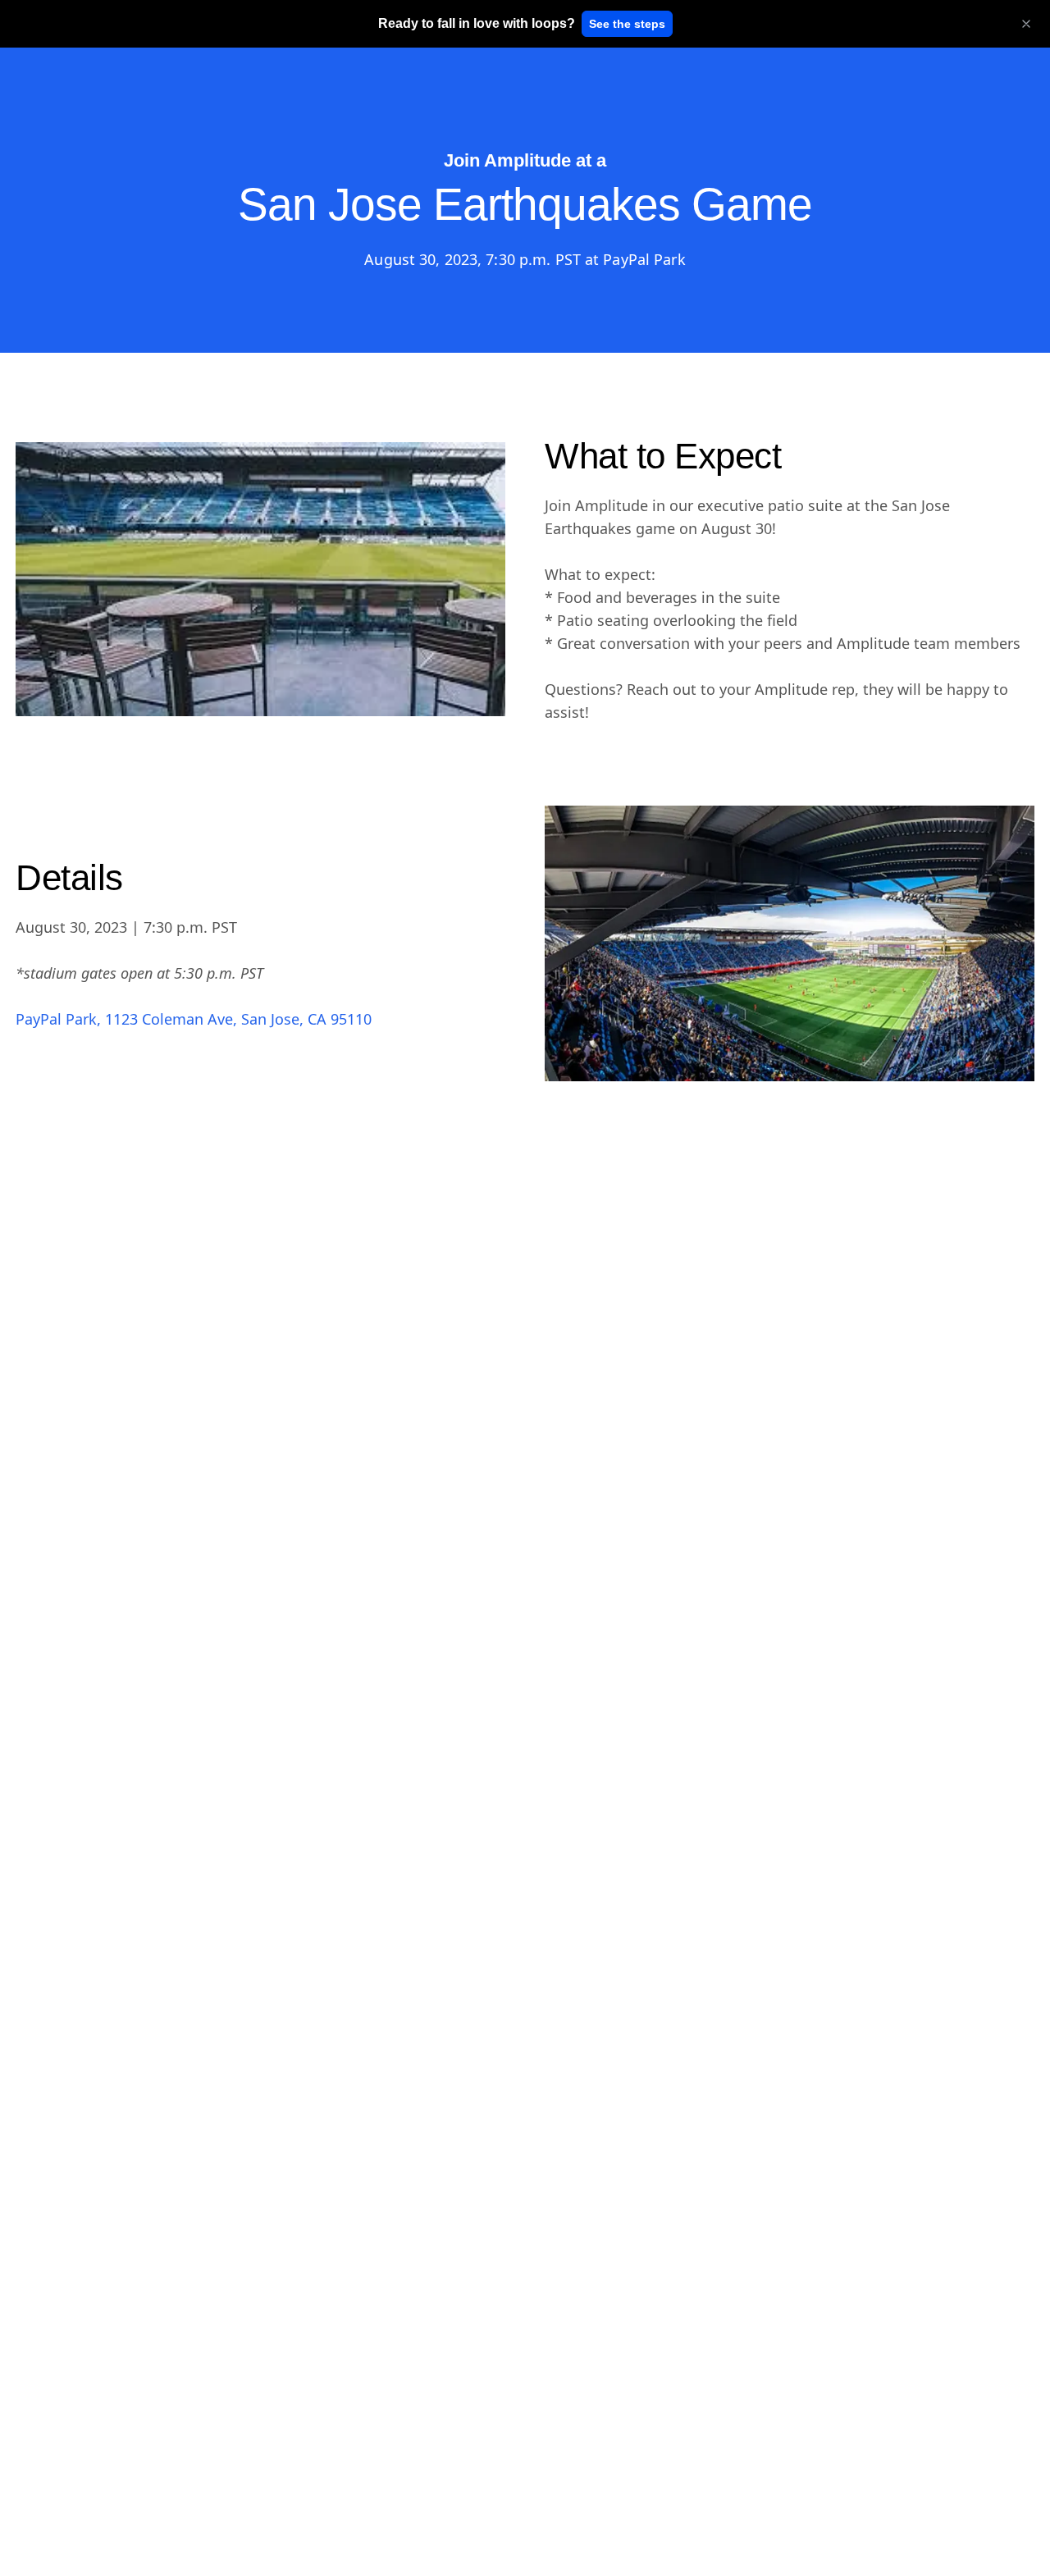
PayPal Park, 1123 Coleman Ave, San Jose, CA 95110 (194, 1019)
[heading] (477, 24)
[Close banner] (1026, 24)
